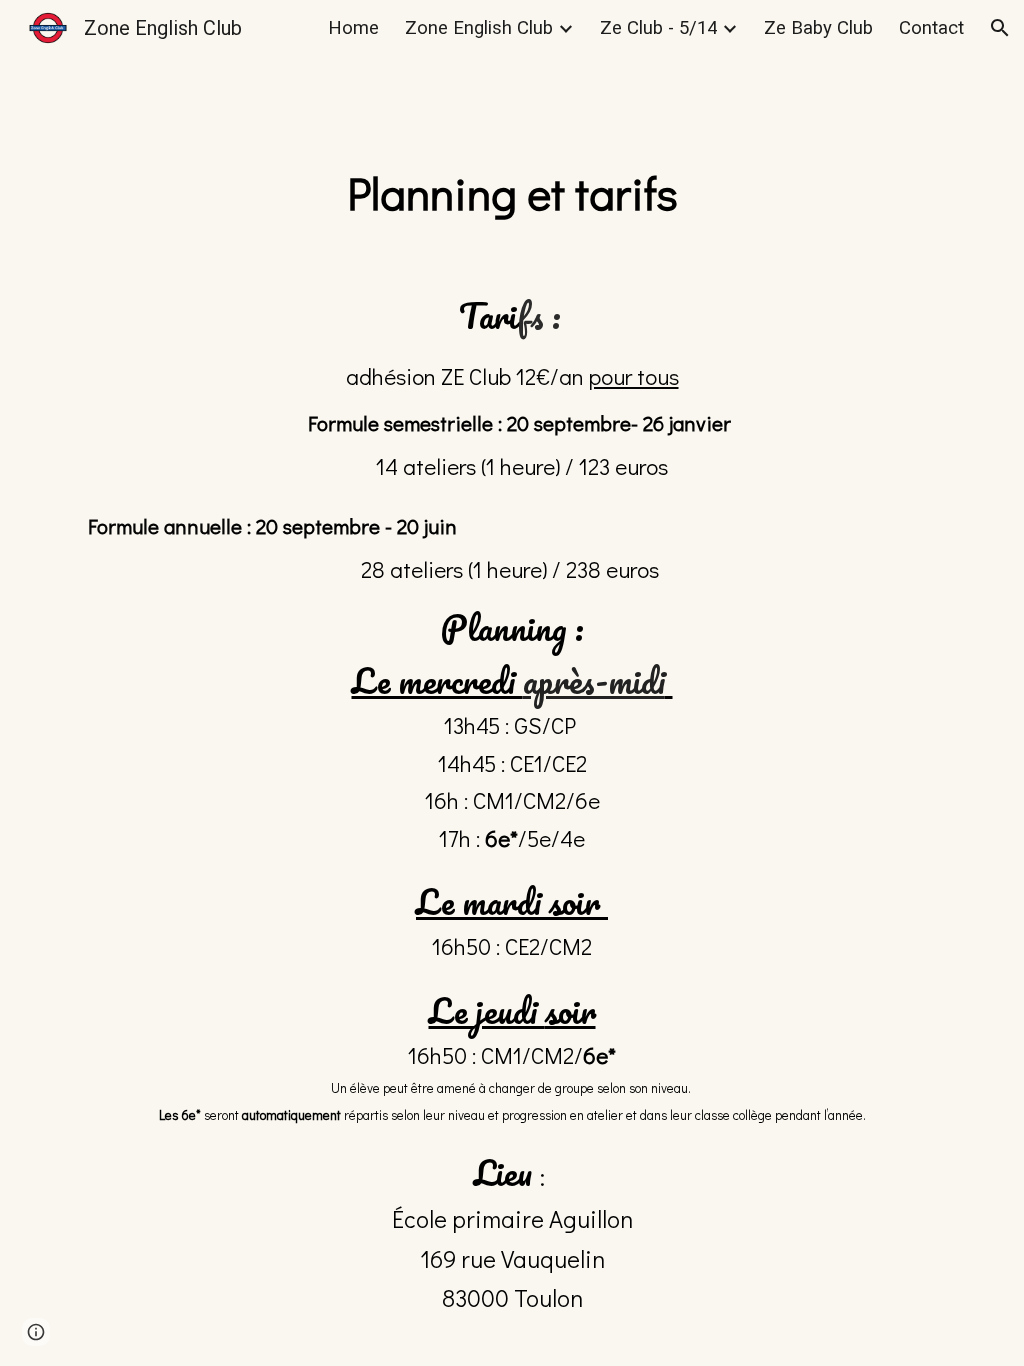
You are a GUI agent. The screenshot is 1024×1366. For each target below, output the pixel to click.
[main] (512, 193)
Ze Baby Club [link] (818, 28)
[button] (1000, 28)
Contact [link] (931, 28)
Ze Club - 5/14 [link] (658, 28)
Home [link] (353, 28)
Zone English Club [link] (479, 28)
